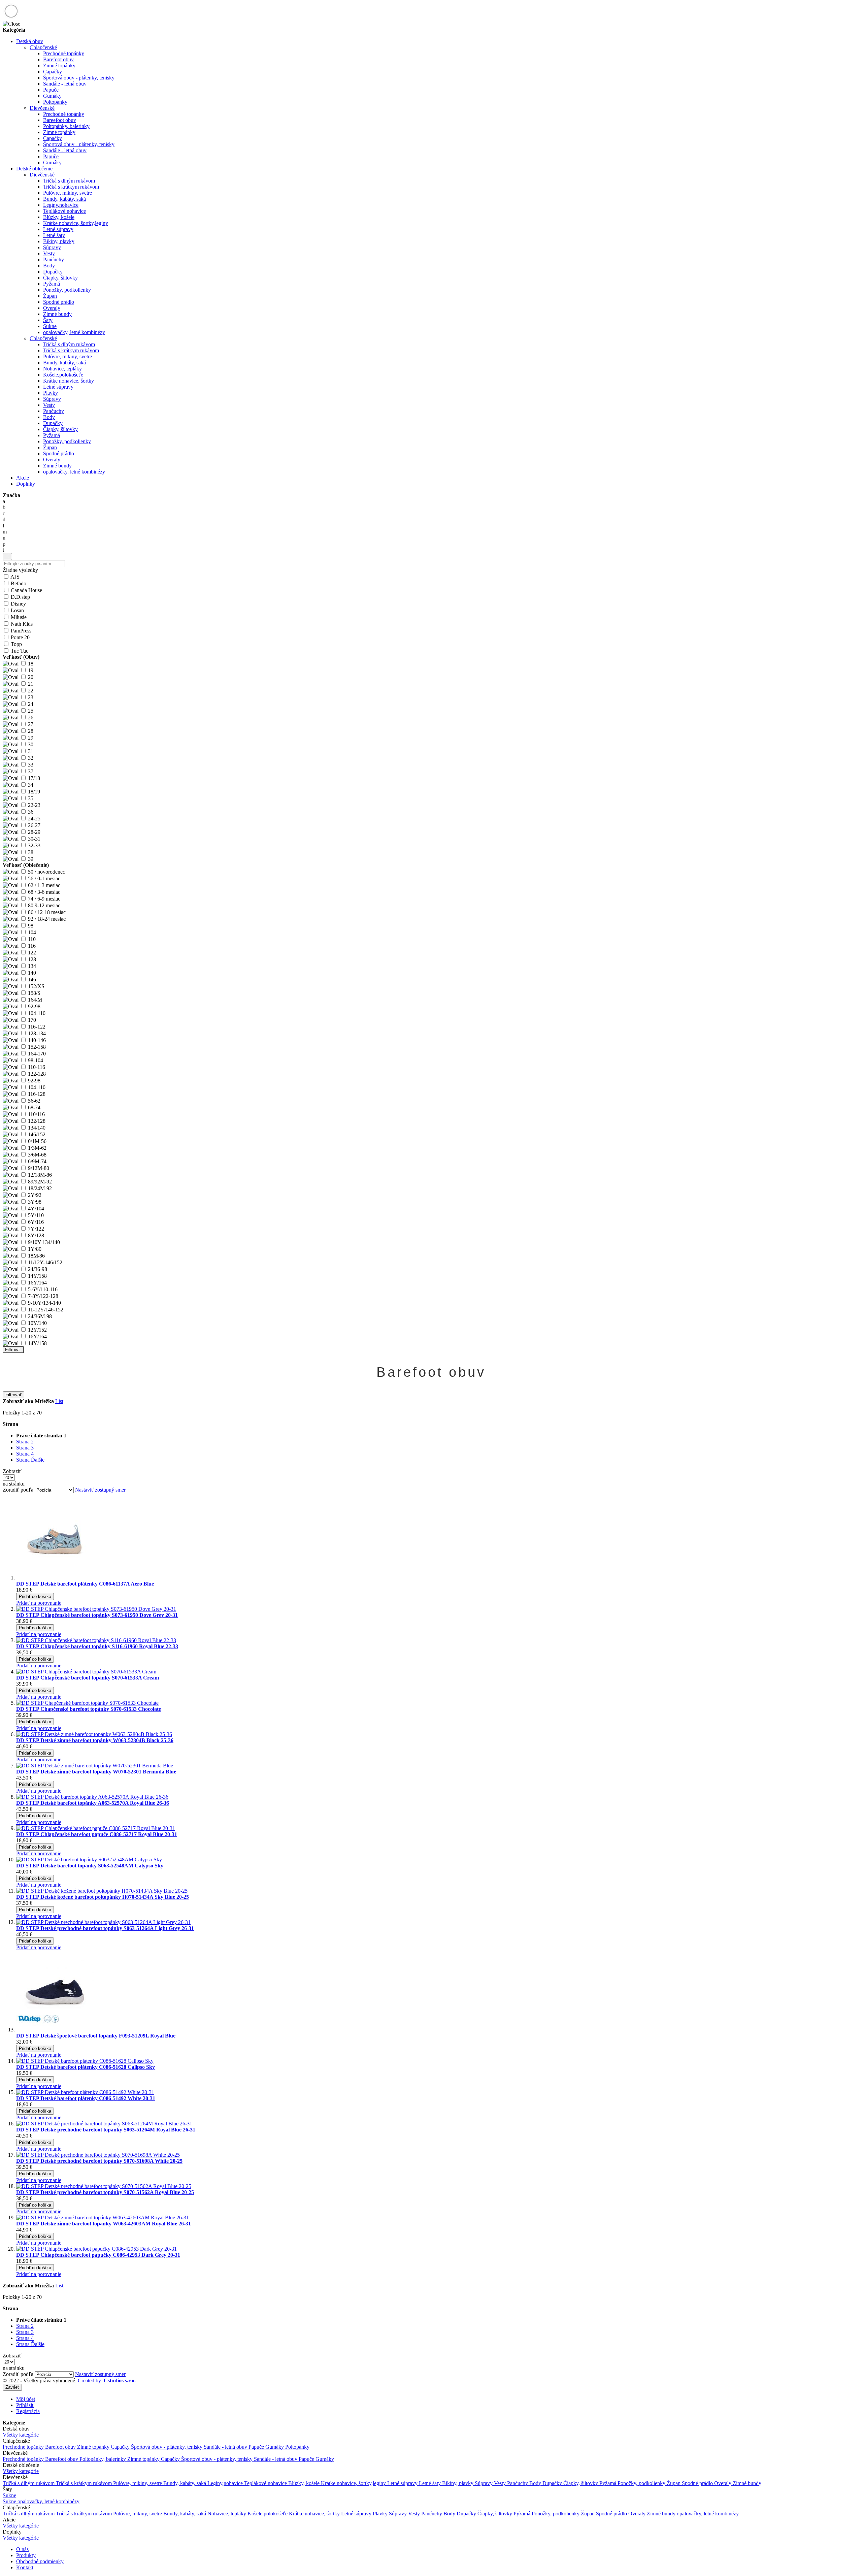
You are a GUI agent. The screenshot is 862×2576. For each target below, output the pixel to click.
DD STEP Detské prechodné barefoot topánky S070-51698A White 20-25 (99, 2161)
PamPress (21, 631)
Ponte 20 (20, 637)
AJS (15, 577)
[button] (39, 1603)
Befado (19, 583)
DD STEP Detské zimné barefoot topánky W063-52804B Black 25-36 (95, 1740)
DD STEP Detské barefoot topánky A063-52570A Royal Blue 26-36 (93, 1803)
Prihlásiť (25, 2405)
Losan (17, 610)
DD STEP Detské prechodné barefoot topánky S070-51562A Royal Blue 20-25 (105, 2192)
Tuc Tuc (20, 651)
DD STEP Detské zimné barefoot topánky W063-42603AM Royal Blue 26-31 (104, 2224)
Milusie (19, 617)
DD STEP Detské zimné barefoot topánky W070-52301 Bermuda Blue (96, 1772)
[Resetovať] (7, 557)
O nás (22, 2549)
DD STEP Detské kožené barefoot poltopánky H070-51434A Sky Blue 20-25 (103, 1897)
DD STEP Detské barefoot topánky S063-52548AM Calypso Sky (90, 1866)
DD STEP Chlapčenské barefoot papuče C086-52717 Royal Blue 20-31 (97, 1834)
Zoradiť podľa (18, 1490)
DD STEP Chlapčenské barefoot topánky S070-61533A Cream (88, 1678)
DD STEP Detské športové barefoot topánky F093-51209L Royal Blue (96, 2036)
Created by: (107, 2381)
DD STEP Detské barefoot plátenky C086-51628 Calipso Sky (86, 2067)
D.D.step (20, 597)
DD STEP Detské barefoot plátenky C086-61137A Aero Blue (85, 1584)
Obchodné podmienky (40, 2561)
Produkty (26, 2555)
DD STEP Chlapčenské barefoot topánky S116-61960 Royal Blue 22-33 (97, 1646)
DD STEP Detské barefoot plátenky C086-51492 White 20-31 (86, 2098)
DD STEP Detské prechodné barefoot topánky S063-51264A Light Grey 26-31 (105, 1928)
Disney (18, 604)
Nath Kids (22, 624)
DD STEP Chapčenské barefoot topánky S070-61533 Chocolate (89, 1709)
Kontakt (25, 2567)
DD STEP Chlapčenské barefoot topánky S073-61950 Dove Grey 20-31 (97, 1615)
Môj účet (26, 2399)
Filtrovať (13, 1350)
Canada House (26, 590)
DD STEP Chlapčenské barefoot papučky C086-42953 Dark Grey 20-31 (98, 2255)
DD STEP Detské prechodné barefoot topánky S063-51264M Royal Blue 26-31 (106, 2130)
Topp (16, 644)
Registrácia (28, 2411)
